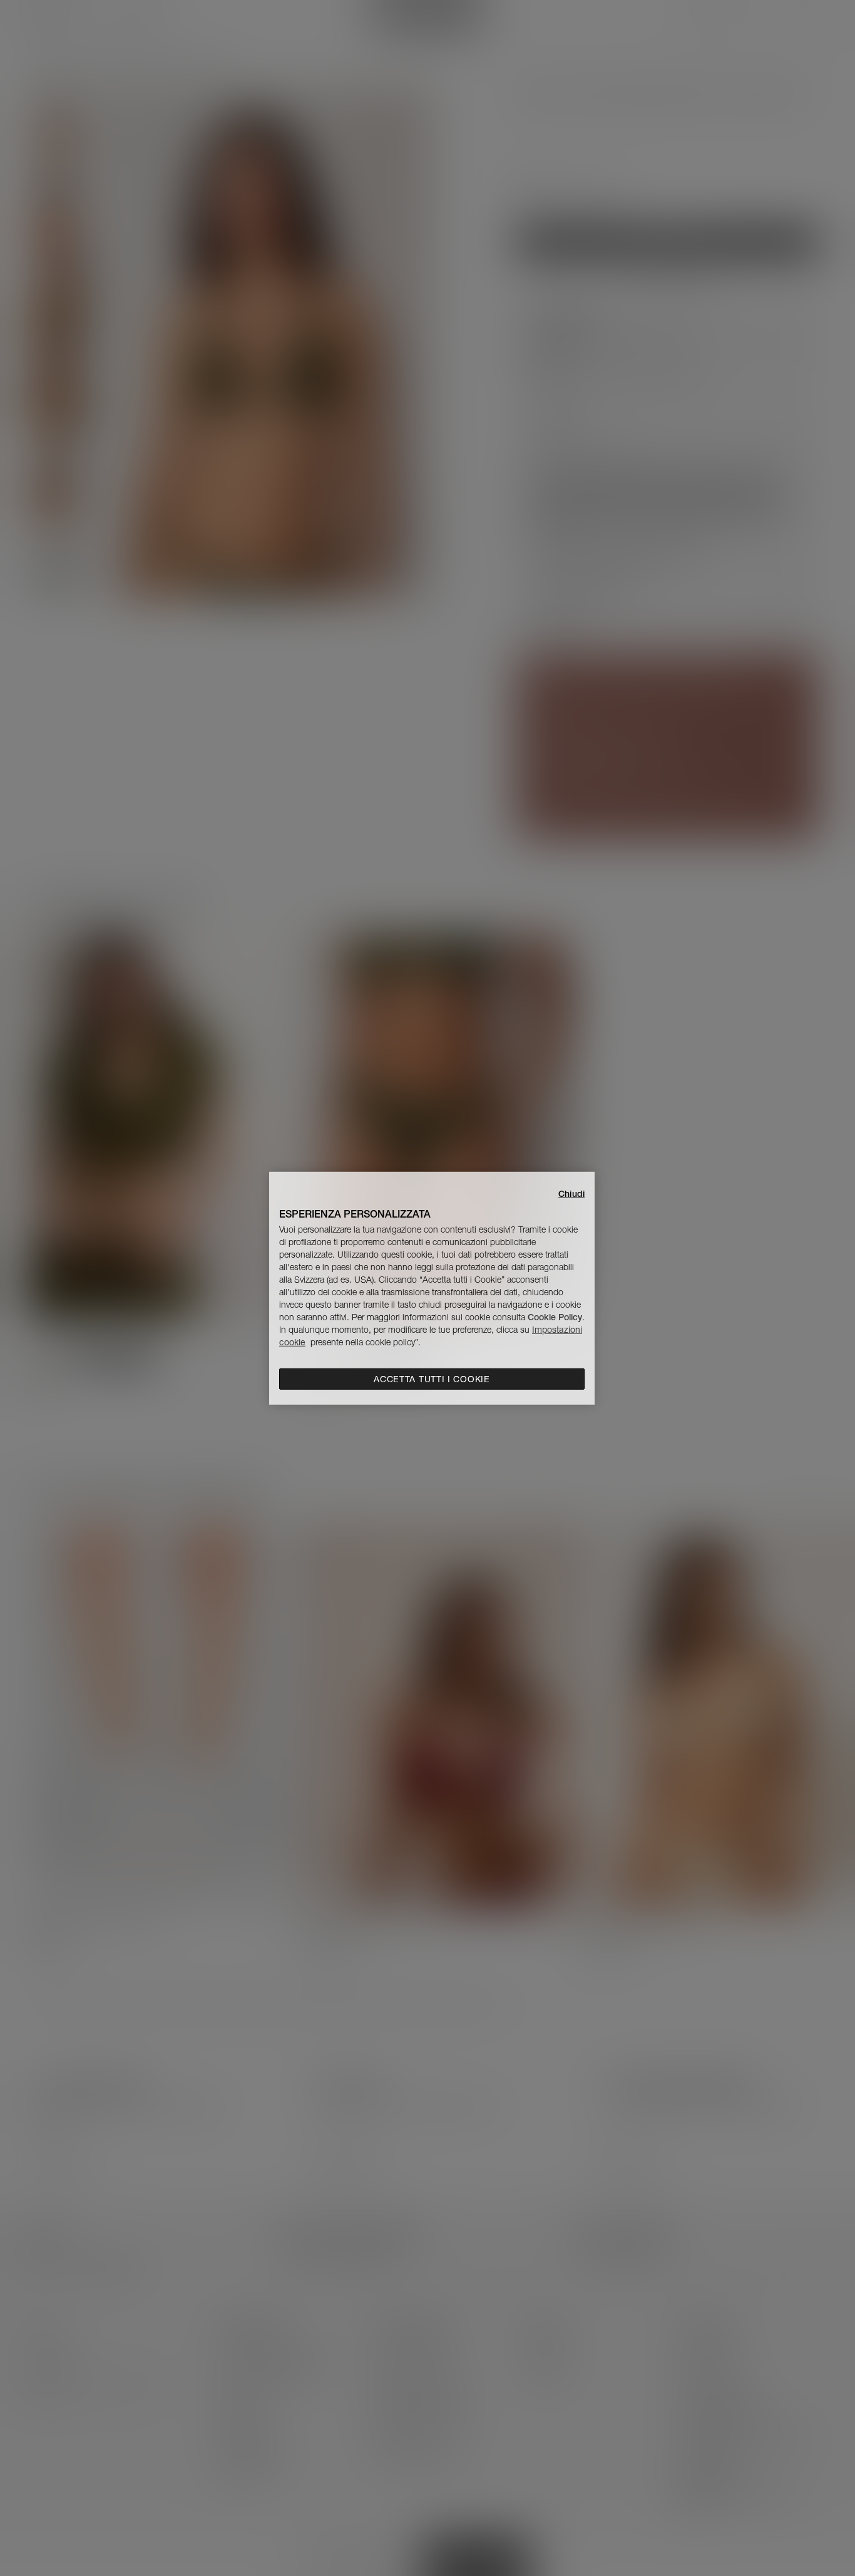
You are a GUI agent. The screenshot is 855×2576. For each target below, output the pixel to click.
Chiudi (571, 1193)
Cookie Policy (555, 1317)
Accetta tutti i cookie (432, 1379)
